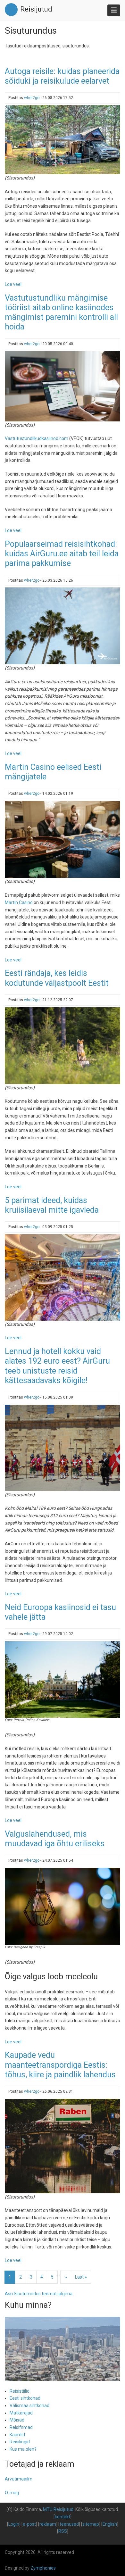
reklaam (48, 2524)
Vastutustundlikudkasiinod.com (37, 438)
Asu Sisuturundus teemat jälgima (39, 2294)
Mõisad (17, 2420)
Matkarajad (21, 2413)
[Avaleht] (11, 9)
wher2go (32, 98)
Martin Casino (19, 902)
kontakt (63, 2517)
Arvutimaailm (19, 2479)
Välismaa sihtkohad (29, 2406)
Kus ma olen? (23, 2449)
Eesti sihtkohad (25, 2398)
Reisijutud (36, 9)
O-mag (12, 2493)
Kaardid (17, 2435)
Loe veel (13, 284)
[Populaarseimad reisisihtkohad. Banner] (63, 626)
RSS (63, 2531)
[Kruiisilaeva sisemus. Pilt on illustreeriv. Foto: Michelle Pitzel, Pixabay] (63, 1277)
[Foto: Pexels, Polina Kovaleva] (63, 1679)
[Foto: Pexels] (63, 1045)
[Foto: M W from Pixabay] (63, 1447)
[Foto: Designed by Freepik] (63, 1906)
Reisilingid (20, 2442)
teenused (69, 2524)
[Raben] (63, 2146)
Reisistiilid (20, 2391)
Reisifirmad (21, 2427)
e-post (29, 2524)
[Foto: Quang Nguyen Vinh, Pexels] (63, 139)
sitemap (91, 2524)
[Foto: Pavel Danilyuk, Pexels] (63, 839)
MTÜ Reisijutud (58, 2509)
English (110, 2524)
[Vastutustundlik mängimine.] (63, 386)
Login (14, 2524)
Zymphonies (43, 2568)
